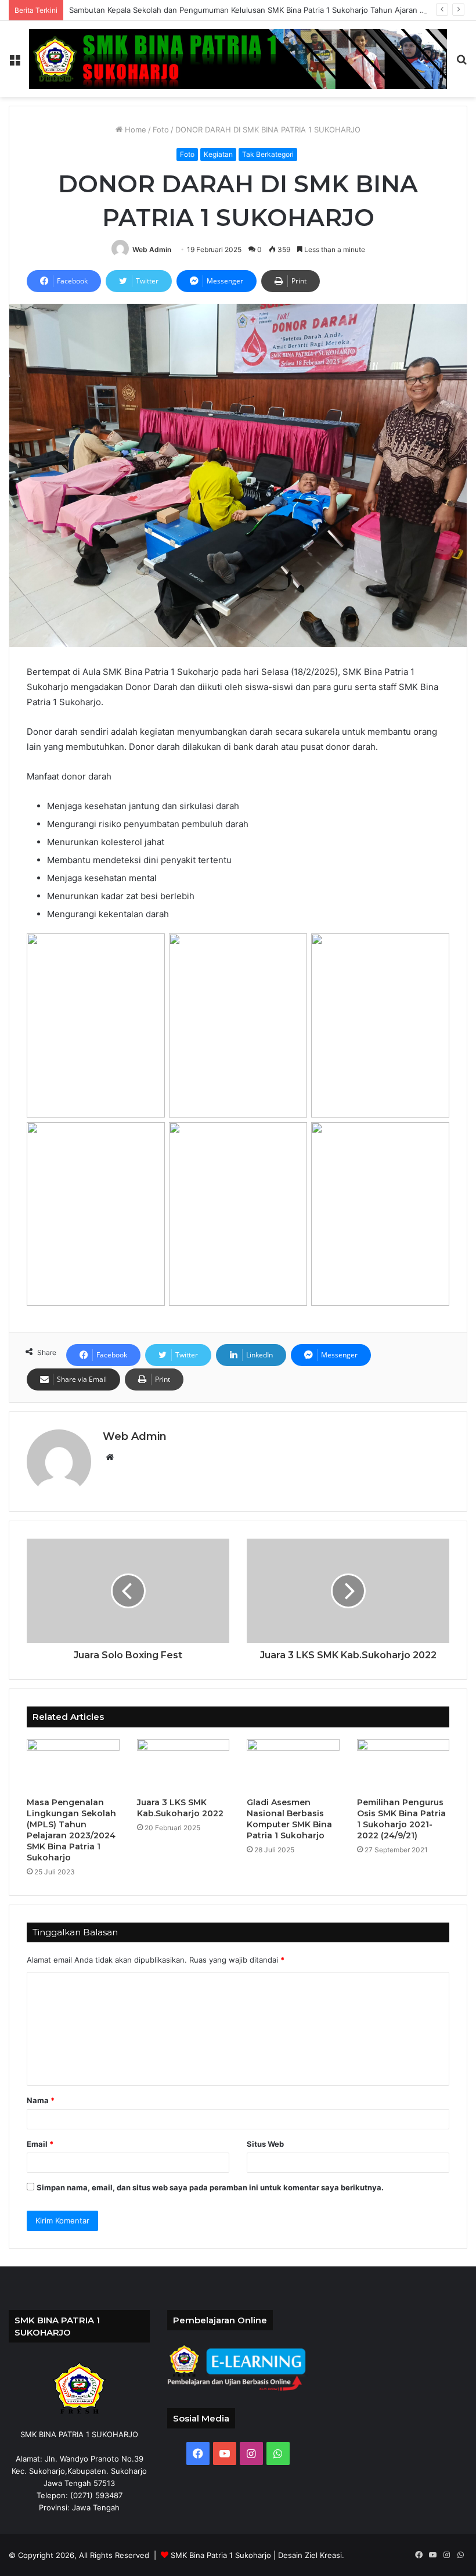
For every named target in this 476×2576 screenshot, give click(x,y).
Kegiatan (218, 154)
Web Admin (152, 249)
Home (134, 130)
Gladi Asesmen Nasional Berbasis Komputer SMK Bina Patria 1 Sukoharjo (289, 1819)
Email (40, 2144)
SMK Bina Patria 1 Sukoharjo (221, 2555)
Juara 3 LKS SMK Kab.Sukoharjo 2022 (180, 1808)
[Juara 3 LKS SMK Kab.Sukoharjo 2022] (183, 1765)
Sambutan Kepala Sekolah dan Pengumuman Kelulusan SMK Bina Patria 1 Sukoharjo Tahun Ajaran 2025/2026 (264, 10)
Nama (41, 2100)
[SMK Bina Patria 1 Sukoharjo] (238, 59)
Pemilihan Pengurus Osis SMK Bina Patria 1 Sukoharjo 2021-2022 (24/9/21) (401, 1819)
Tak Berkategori (268, 154)
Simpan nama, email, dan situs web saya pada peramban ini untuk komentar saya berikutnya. (210, 2187)
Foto (161, 130)
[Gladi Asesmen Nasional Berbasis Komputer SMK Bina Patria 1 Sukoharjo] (293, 1765)
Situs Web (265, 2144)
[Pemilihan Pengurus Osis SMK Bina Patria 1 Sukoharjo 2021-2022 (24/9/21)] (403, 1765)
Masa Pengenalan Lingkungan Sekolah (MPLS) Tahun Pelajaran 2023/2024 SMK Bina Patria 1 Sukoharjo (71, 1830)
